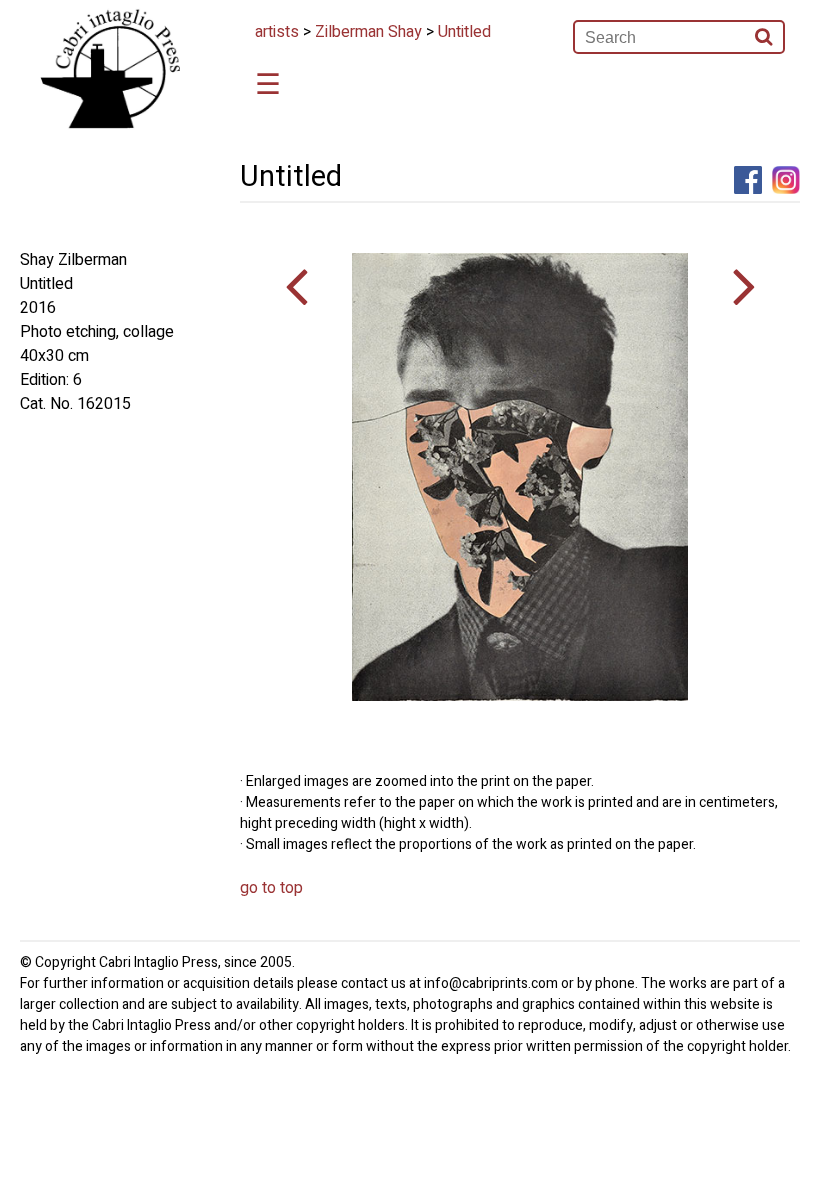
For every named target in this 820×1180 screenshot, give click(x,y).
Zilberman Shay (368, 32)
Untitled (464, 32)
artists (277, 32)
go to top (271, 888)
